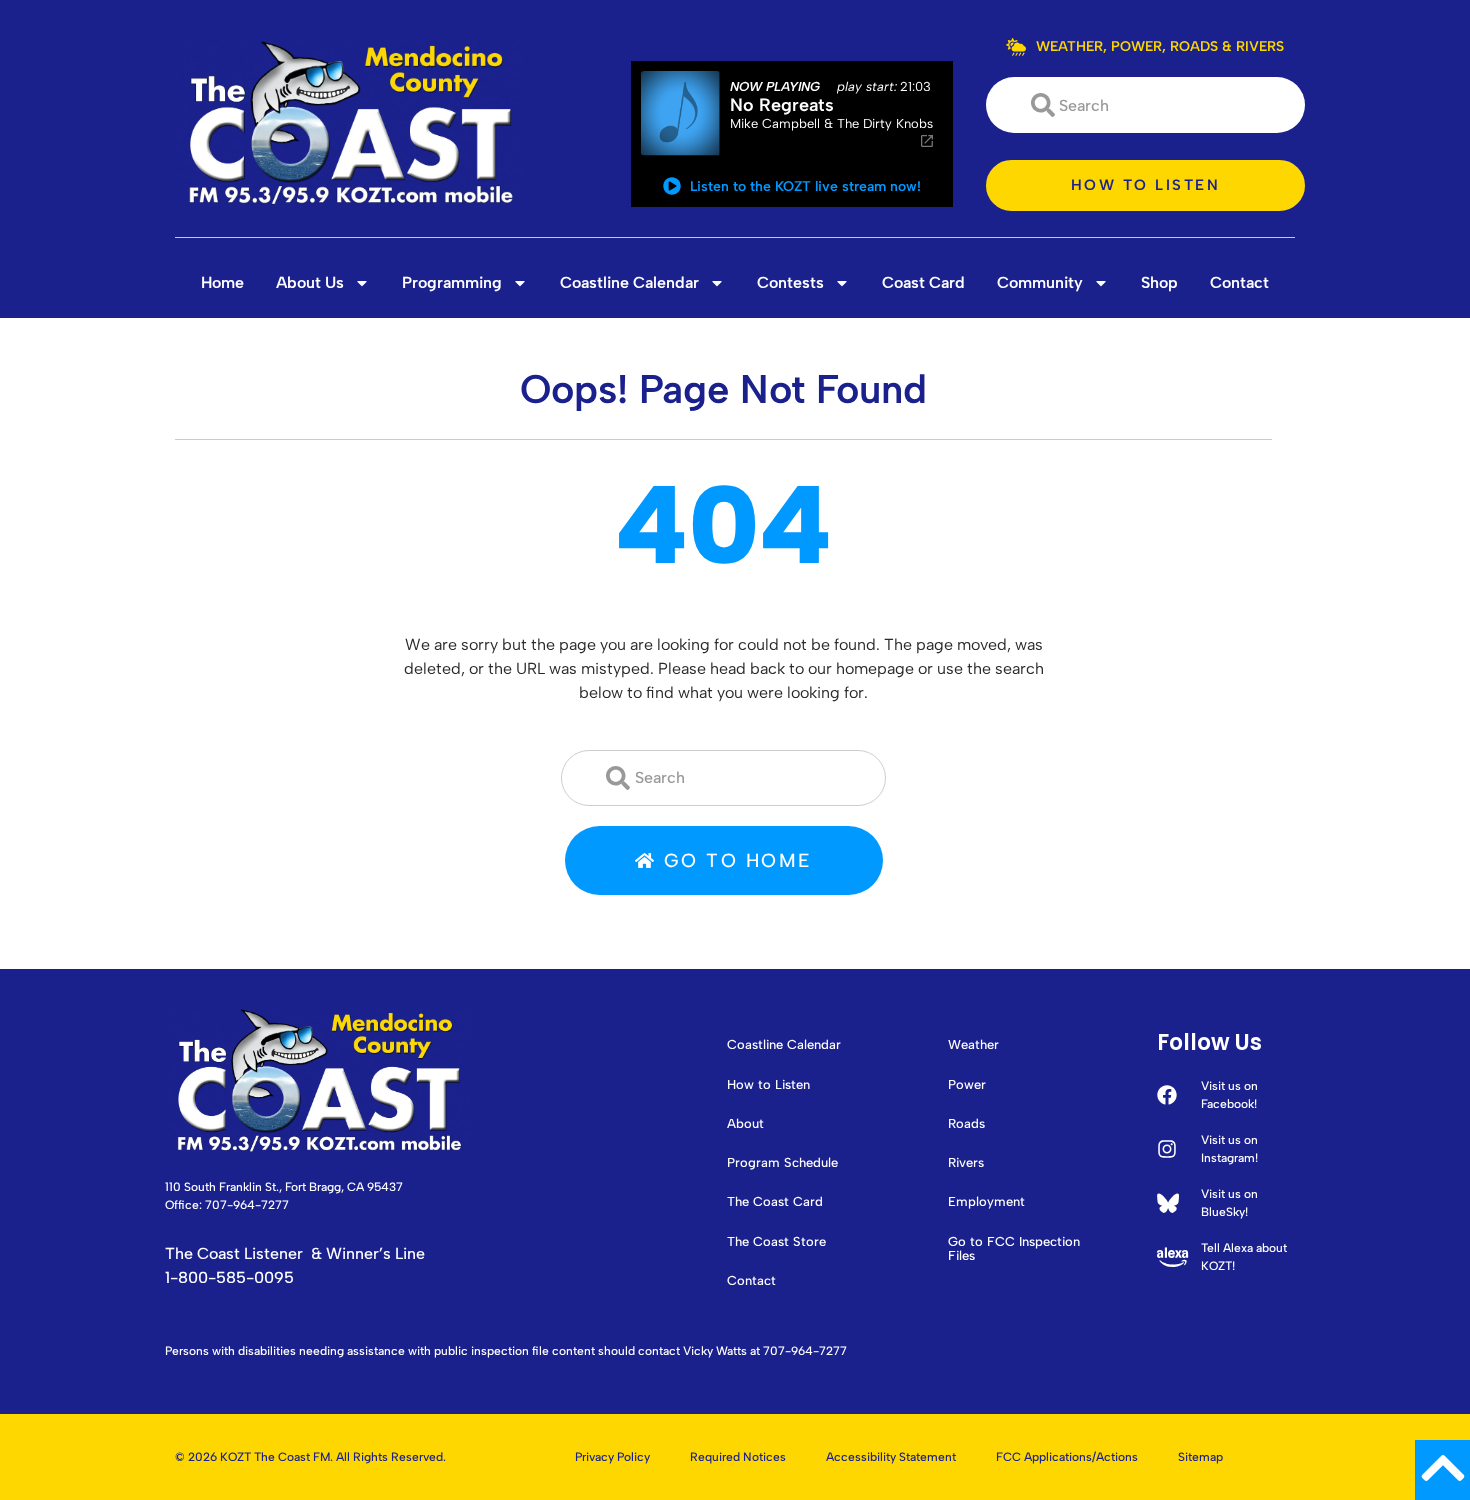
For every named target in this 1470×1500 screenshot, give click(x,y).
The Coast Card (775, 1202)
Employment (986, 1202)
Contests (790, 282)
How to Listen (768, 1085)
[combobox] (1145, 105)
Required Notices (738, 1457)
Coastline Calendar (629, 282)
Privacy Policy (612, 1457)
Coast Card (923, 282)
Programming (452, 282)
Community (1040, 282)
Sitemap (1200, 1457)
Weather (973, 1045)
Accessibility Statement (891, 1457)
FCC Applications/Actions (1067, 1457)
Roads (966, 1124)
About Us (310, 282)
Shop (1159, 282)
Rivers (966, 1163)
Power (967, 1085)
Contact (1239, 282)
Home (222, 282)
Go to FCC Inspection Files (1014, 1249)
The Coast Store (776, 1242)
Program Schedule (782, 1163)
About (745, 1124)
